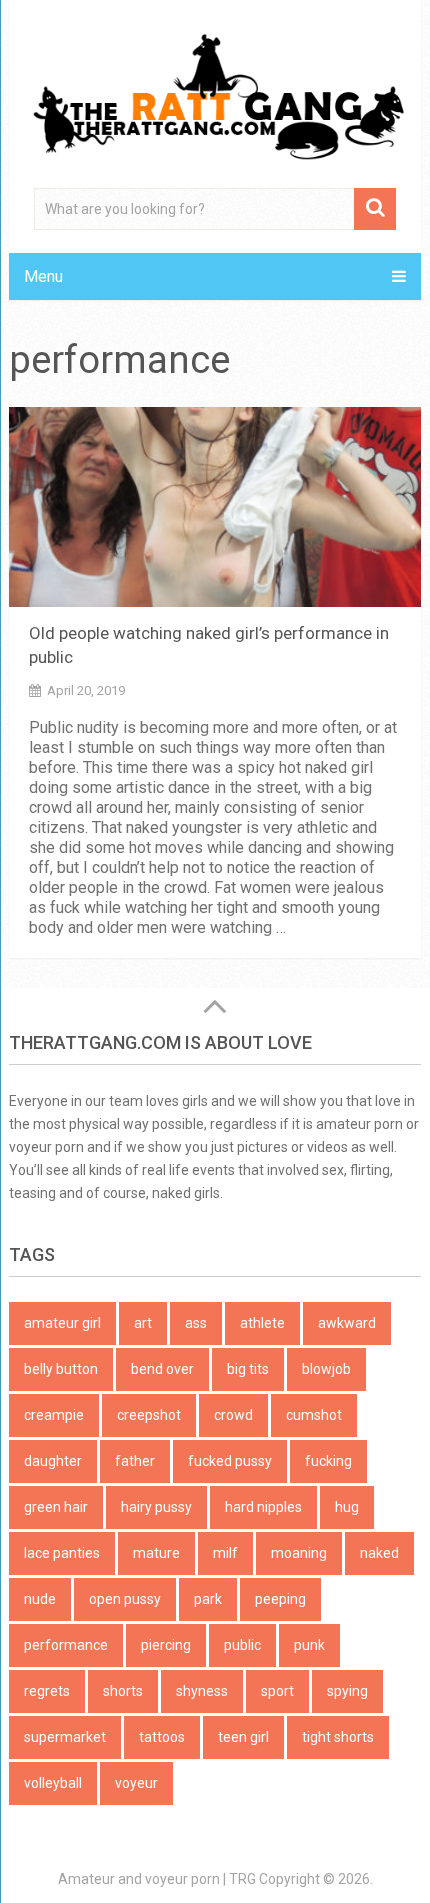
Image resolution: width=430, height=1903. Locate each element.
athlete (262, 1323)
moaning (299, 1553)
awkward (347, 1323)
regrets (47, 1691)
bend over (162, 1369)
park (208, 1599)
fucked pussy (230, 1461)
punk (309, 1645)
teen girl (243, 1737)
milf (225, 1553)
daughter (53, 1461)
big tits (248, 1369)
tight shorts (338, 1737)
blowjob (326, 1369)
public (242, 1645)
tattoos (162, 1737)
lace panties (62, 1553)
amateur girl (62, 1323)
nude (40, 1599)
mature (156, 1553)
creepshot (149, 1415)
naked (379, 1553)
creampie (54, 1415)
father (135, 1461)
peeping (280, 1599)
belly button (61, 1369)
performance (66, 1645)
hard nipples (263, 1507)
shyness (202, 1691)
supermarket (65, 1737)
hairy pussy (156, 1507)
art (143, 1323)
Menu (43, 276)
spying (347, 1691)
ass (196, 1323)
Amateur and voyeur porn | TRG (157, 1879)
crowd (233, 1415)
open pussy (125, 1599)
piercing (166, 1645)
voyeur (136, 1783)
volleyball (53, 1783)
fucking (328, 1461)
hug (347, 1507)
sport (277, 1691)
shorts (123, 1691)
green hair (56, 1507)
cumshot (314, 1415)
